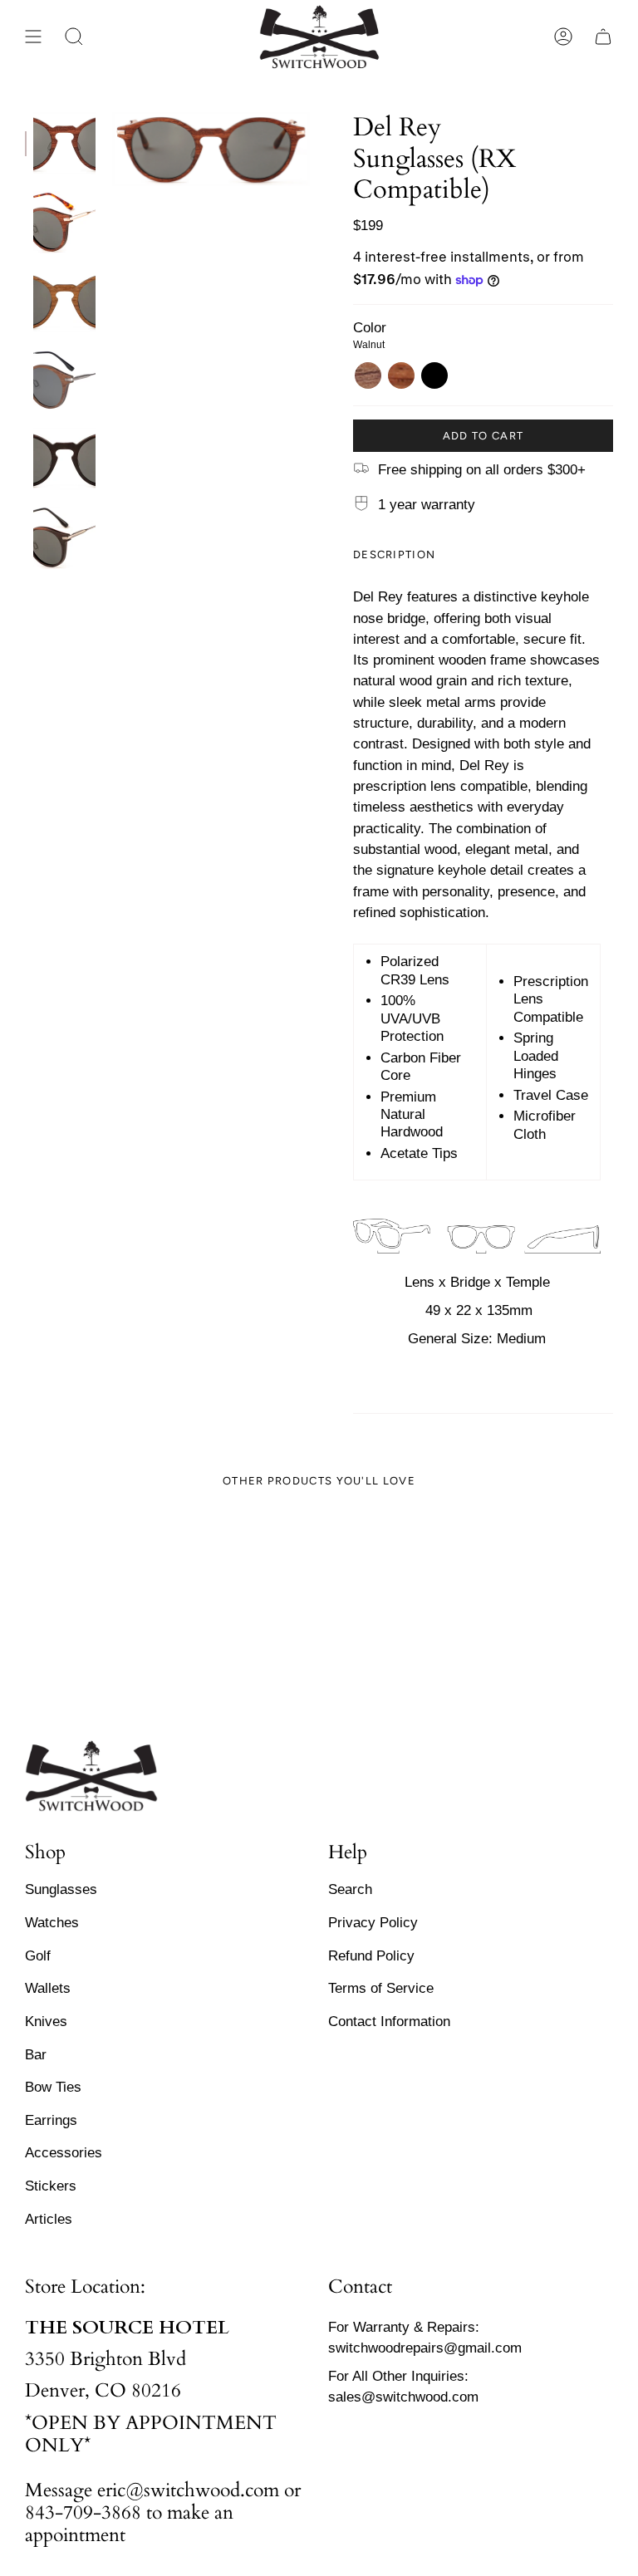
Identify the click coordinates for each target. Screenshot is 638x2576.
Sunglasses (61, 1889)
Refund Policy (371, 1955)
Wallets (48, 1988)
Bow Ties (53, 2087)
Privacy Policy (373, 1922)
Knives (46, 2021)
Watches (52, 1922)
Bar (36, 2054)
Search (350, 1889)
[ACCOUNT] (563, 37)
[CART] (603, 37)
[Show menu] (33, 37)
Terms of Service (381, 1988)
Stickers (51, 2186)
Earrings (51, 2120)
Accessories (64, 2152)
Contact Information (389, 2021)
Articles (49, 2219)
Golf (38, 1955)
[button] (74, 37)
